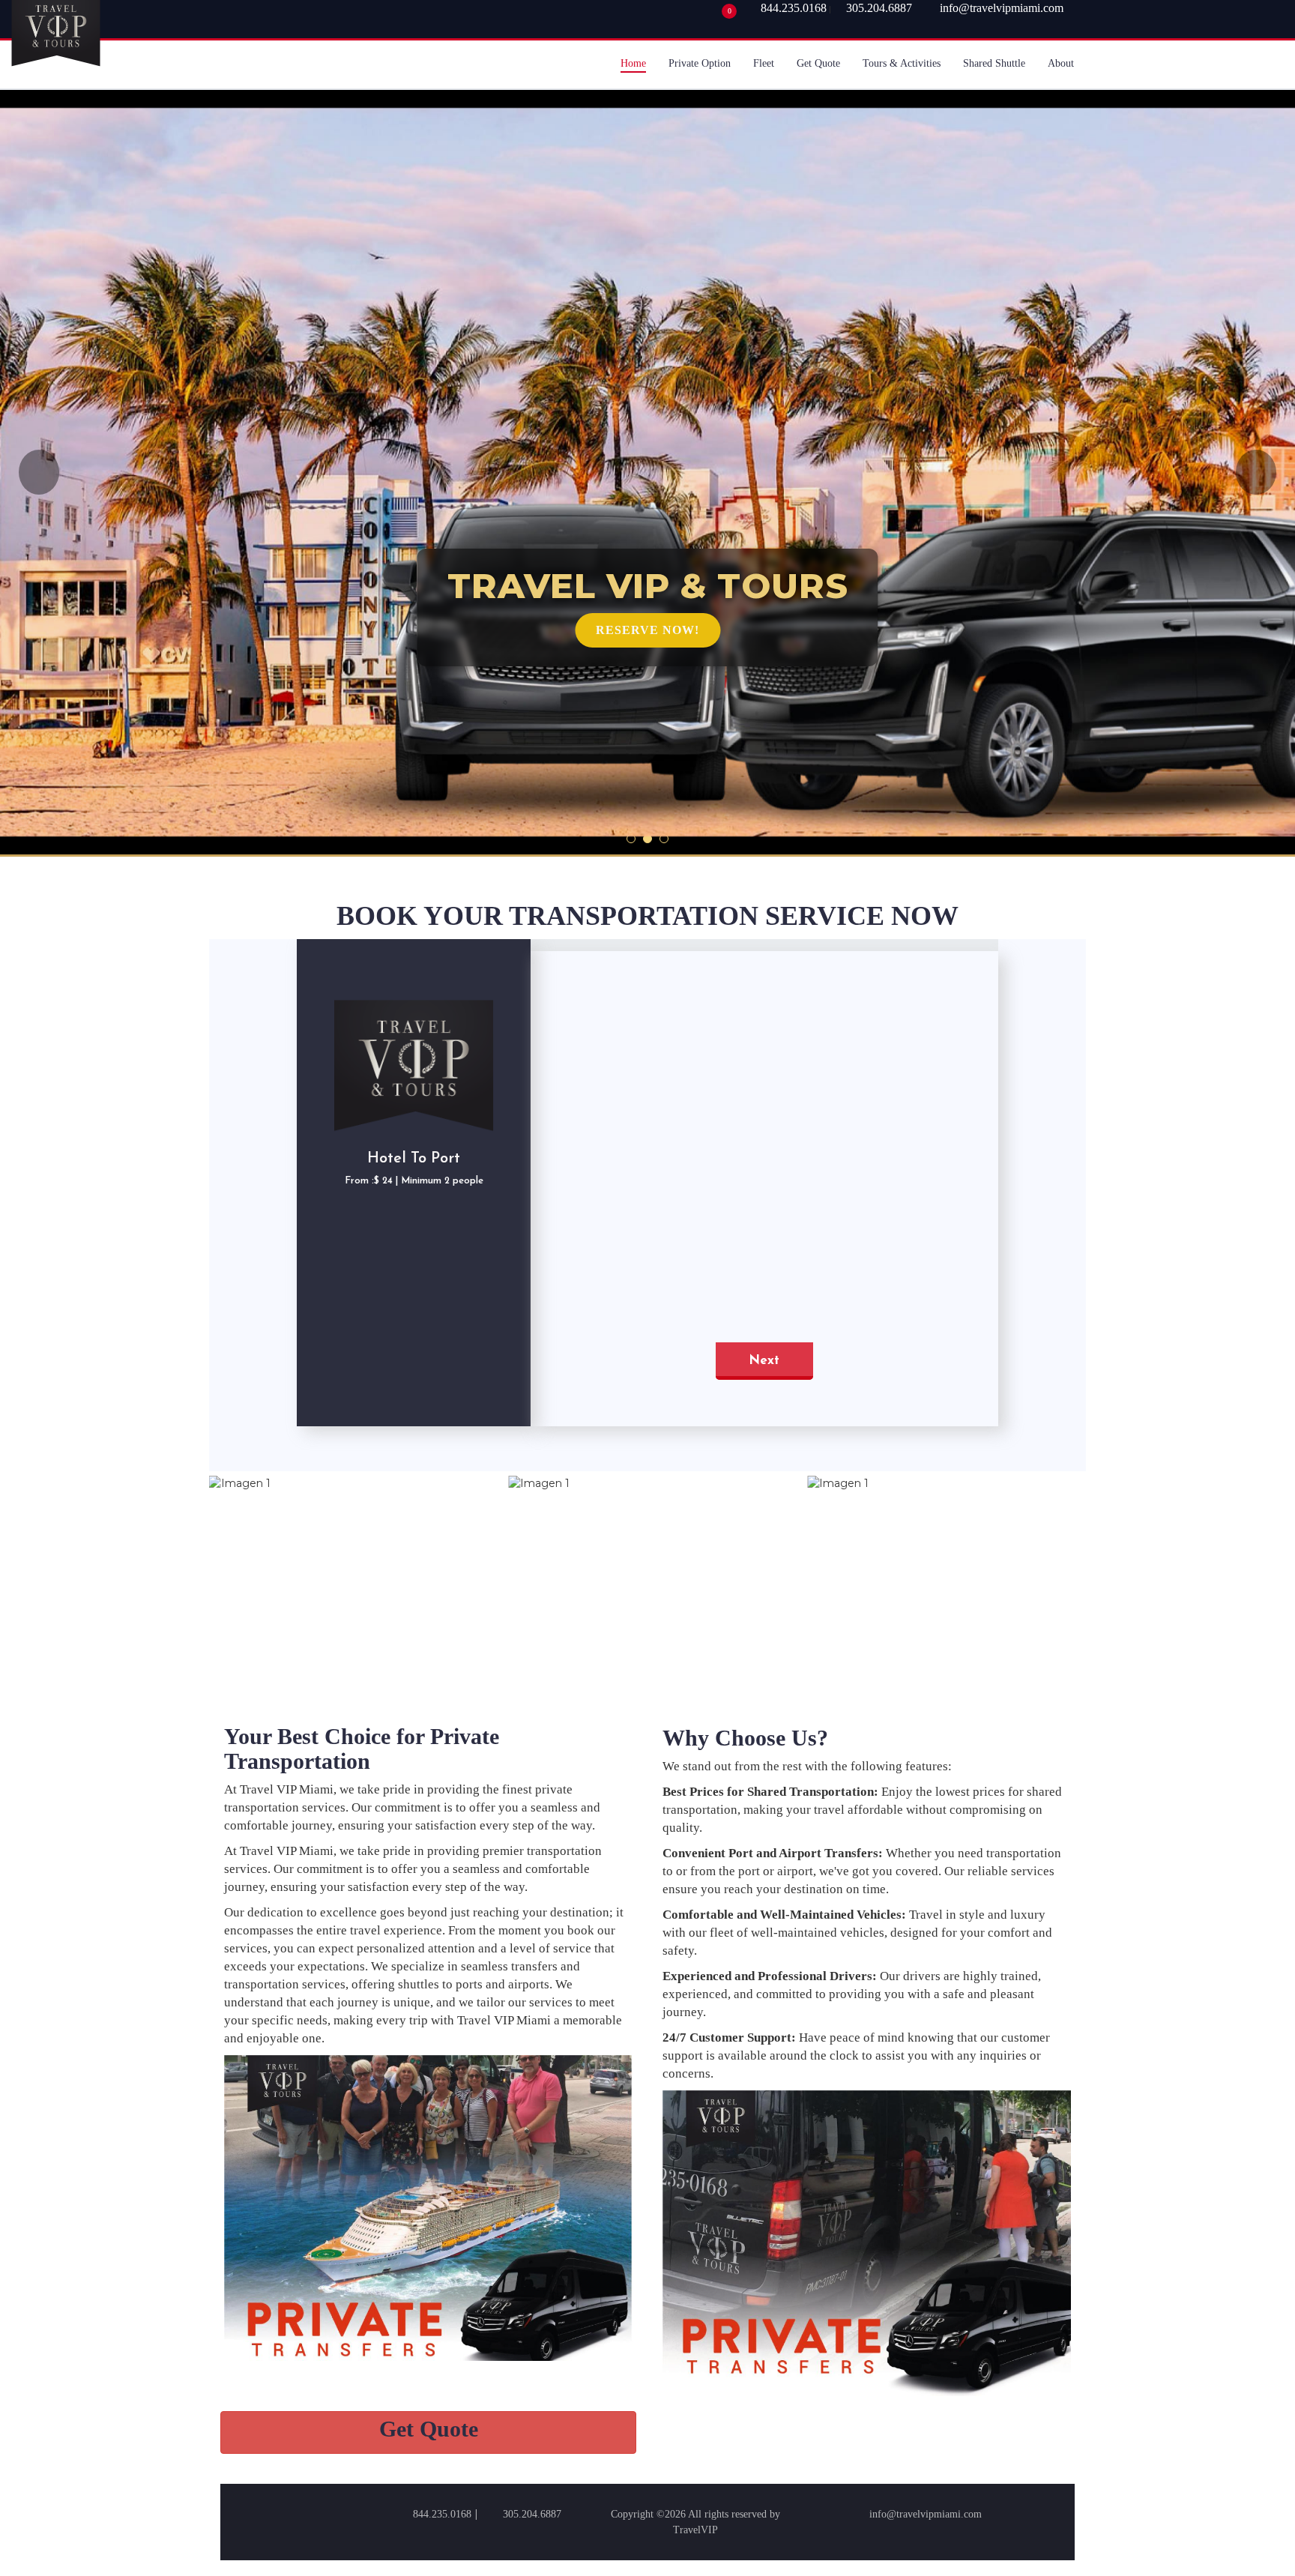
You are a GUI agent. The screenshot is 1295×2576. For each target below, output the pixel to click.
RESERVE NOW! (647, 630)
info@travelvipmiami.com (926, 2514)
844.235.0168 (794, 8)
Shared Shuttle (994, 63)
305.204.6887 (879, 8)
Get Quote (818, 63)
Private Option (700, 63)
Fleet (764, 63)
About (1061, 63)
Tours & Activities (902, 63)
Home (633, 63)
